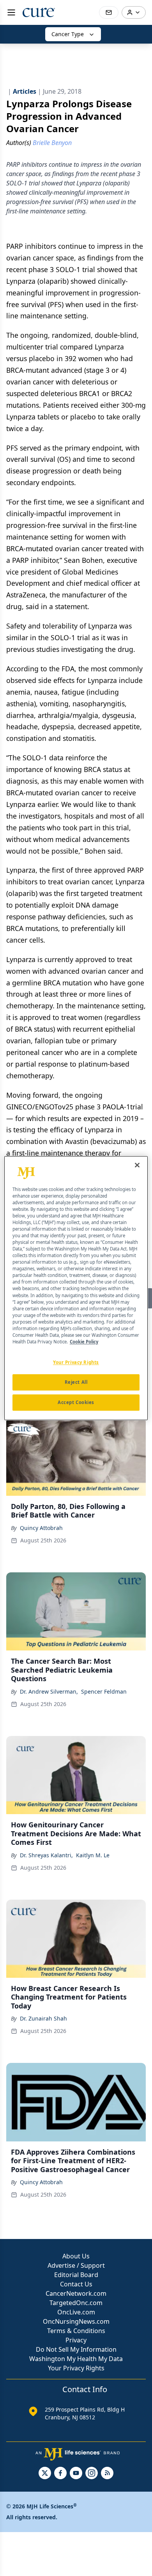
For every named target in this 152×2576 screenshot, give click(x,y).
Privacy (76, 2340)
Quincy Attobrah (41, 1528)
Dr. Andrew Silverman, (49, 1691)
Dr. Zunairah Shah (43, 2018)
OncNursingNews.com (76, 2321)
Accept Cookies (76, 1402)
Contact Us (76, 2284)
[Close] (137, 1165)
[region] (76, 1288)
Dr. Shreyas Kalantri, (46, 1855)
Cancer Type (68, 34)
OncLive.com (76, 2312)
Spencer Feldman (104, 1691)
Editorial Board (76, 2275)
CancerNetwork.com (76, 2293)
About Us (76, 2256)
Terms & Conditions (76, 2331)
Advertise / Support (76, 2265)
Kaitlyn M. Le (93, 1855)
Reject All (76, 1382)
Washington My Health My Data (76, 2359)
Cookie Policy (84, 1342)
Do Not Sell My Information (76, 2349)
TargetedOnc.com (76, 2303)
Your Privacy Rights (76, 2368)
